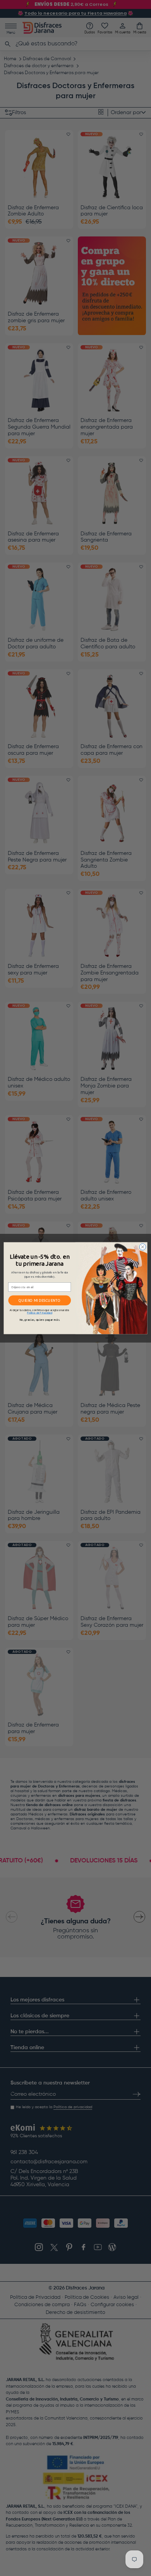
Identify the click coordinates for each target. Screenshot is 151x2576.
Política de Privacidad (40, 1312)
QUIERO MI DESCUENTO (39, 1300)
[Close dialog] (143, 1247)
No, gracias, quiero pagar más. (40, 1319)
